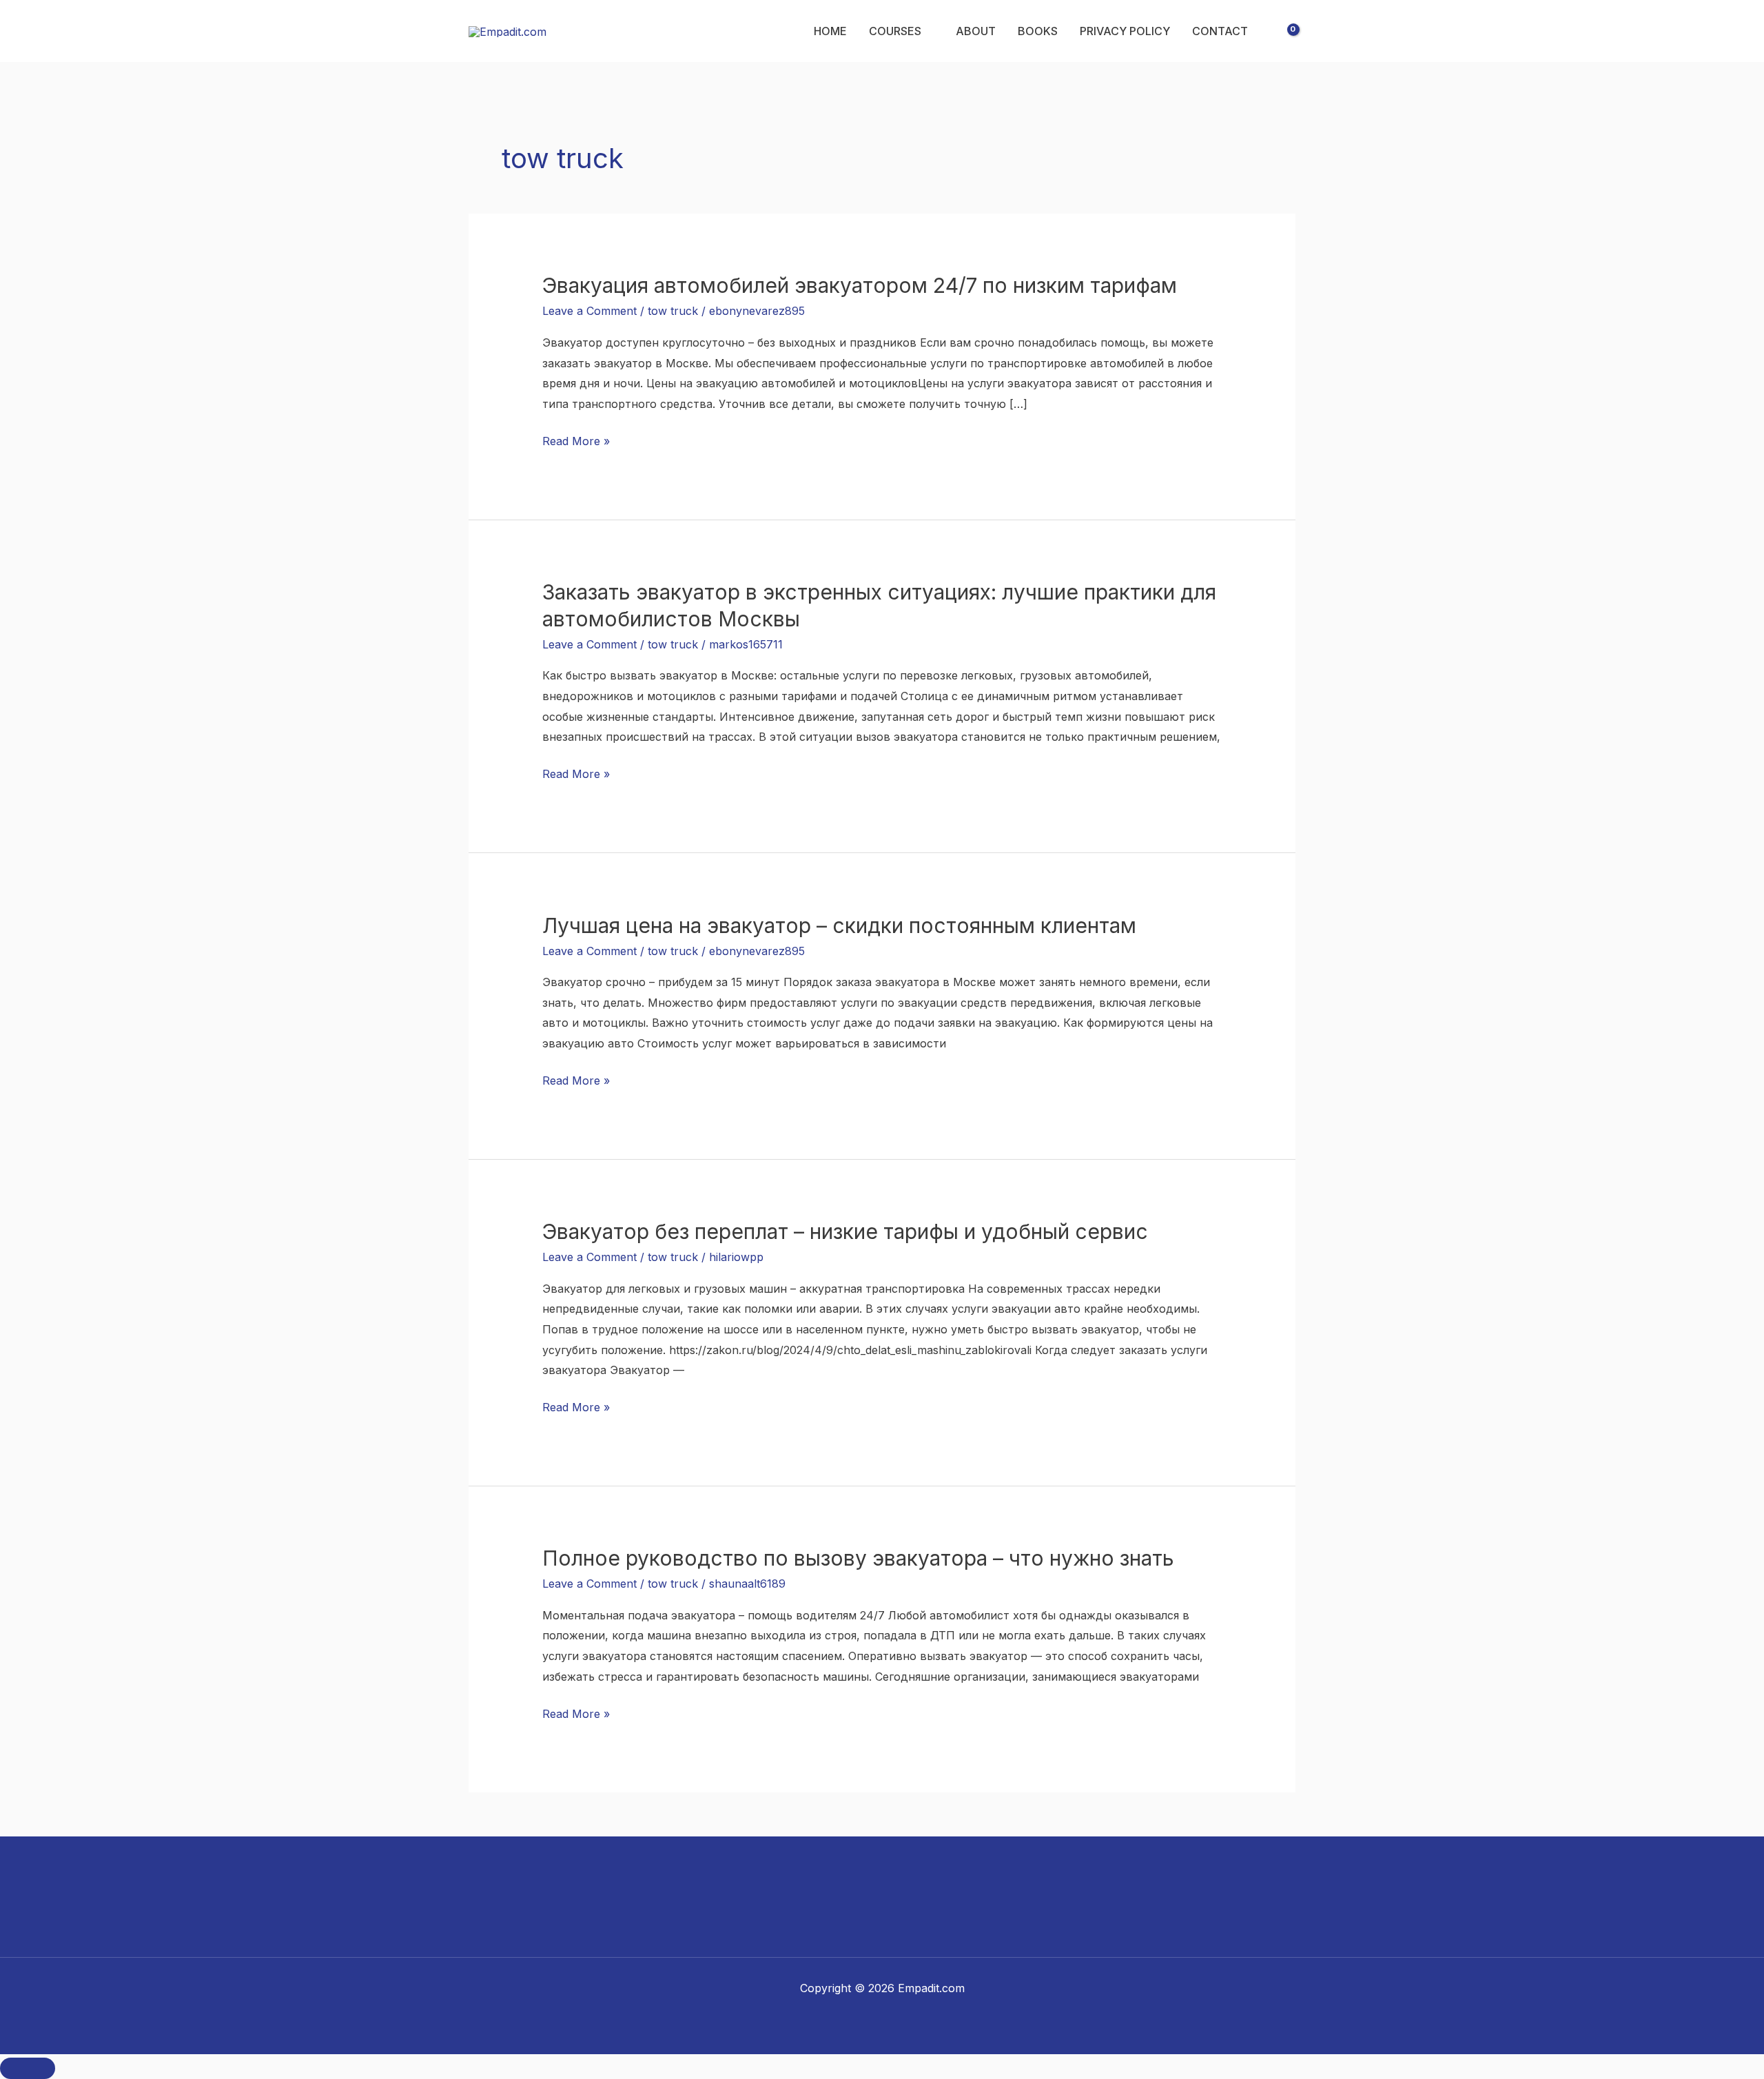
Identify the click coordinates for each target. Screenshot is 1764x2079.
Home (830, 31)
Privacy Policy (1125, 31)
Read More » (576, 440)
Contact (1220, 31)
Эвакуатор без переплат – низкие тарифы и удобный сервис (845, 1231)
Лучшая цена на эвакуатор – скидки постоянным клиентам (839, 925)
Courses (895, 31)
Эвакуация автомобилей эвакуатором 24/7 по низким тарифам (860, 285)
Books (1038, 31)
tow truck (673, 311)
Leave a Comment (589, 311)
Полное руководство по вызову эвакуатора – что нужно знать (858, 1558)
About (976, 31)
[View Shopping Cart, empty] (1284, 31)
